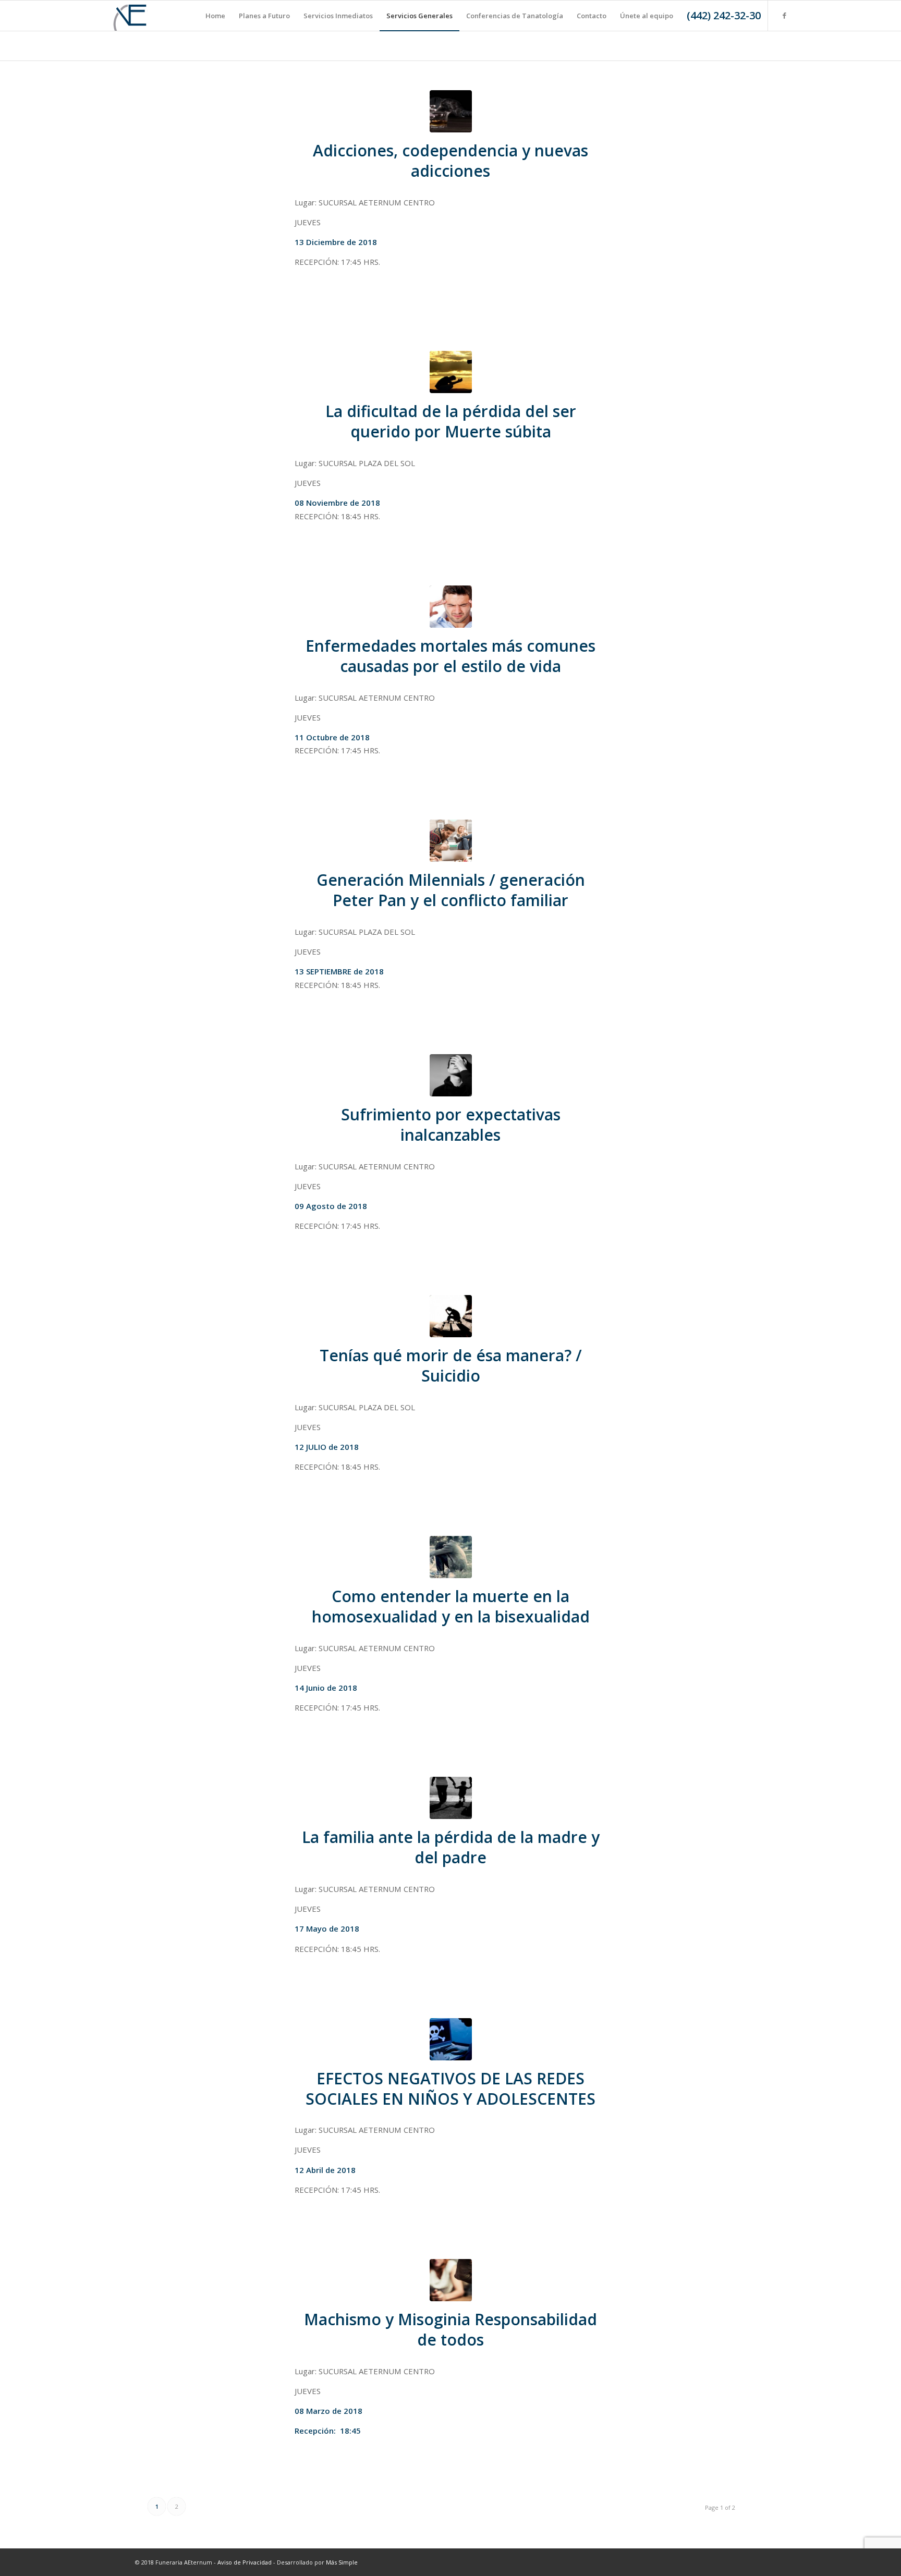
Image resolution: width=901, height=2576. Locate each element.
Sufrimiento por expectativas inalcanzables (451, 1125)
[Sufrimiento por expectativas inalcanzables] (451, 1075)
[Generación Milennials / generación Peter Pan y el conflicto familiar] (451, 841)
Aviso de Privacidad (245, 2562)
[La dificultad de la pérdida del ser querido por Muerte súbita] (451, 372)
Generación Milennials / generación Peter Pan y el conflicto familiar (451, 890)
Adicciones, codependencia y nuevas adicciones (451, 161)
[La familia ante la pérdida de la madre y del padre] (451, 1798)
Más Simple (342, 2562)
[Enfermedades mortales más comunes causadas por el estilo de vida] (451, 607)
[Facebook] (784, 15)
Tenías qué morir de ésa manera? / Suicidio (451, 1365)
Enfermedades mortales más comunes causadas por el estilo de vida (451, 656)
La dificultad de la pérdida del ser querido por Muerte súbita (451, 421)
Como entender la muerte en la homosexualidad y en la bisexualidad (451, 1606)
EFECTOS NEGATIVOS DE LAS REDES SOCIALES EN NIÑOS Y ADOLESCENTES (451, 2089)
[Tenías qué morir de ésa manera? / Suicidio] (451, 1316)
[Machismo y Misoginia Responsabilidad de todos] (451, 2280)
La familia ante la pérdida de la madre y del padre (451, 1847)
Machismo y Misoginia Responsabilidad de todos (451, 2329)
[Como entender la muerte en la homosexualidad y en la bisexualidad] (451, 1557)
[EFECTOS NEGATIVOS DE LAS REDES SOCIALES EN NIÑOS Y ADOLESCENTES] (451, 2039)
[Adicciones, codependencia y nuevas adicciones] (451, 111)
